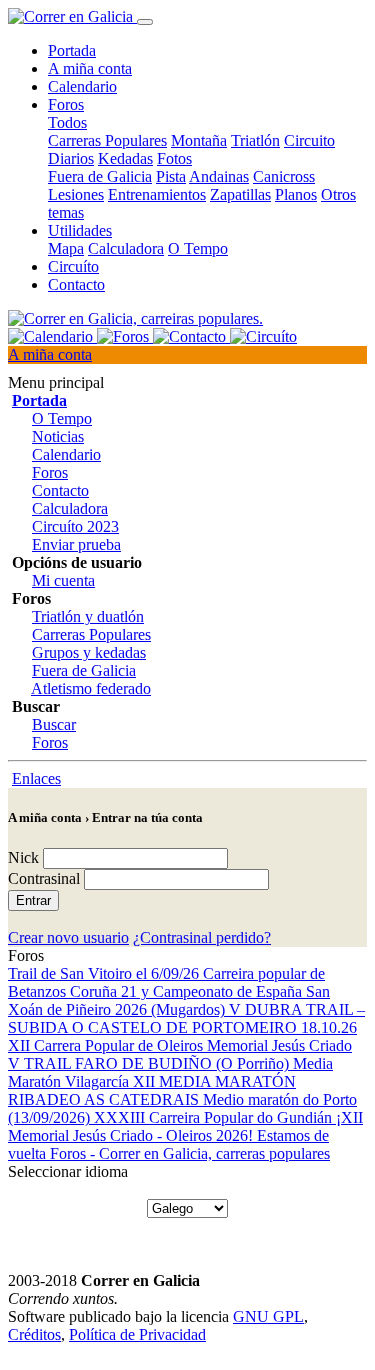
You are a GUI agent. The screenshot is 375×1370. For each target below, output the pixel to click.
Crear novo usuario (68, 937)
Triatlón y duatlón (88, 616)
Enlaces (36, 778)
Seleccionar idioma (68, 1171)
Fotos (174, 158)
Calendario (82, 86)
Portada (72, 50)
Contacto (76, 284)
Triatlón (255, 140)
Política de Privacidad (137, 1334)
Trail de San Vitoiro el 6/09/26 (105, 973)
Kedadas (125, 158)
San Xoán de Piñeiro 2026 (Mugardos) (169, 1000)
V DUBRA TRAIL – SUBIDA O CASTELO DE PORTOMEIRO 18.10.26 (186, 1018)
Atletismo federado (91, 688)
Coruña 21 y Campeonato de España (188, 991)
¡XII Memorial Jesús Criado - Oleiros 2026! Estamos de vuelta (185, 1135)
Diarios (71, 158)
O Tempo (198, 248)
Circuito (309, 140)
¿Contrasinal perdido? (202, 937)
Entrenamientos (157, 194)
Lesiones (76, 194)
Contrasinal (44, 878)
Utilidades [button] (80, 230)
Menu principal (56, 382)
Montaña (199, 140)
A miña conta (90, 68)
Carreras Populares (107, 140)
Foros (50, 472)
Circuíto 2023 (75, 526)
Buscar (54, 724)
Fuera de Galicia (100, 176)
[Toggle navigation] (145, 22)
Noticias (58, 436)
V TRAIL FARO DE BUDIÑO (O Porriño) (150, 1063)
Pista (171, 176)
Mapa (66, 248)
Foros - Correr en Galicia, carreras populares (190, 1153)
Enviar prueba (76, 544)
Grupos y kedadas (89, 652)
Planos (296, 194)
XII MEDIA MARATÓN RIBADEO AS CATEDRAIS (152, 1090)
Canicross (284, 176)
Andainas (219, 176)
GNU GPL (268, 1316)
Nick (23, 857)
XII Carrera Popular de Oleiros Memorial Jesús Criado (180, 1045)
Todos (67, 122)
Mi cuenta (63, 580)
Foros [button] (66, 104)
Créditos (34, 1334)
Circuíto (73, 266)
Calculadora (126, 248)
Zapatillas (240, 194)
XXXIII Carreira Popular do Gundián (215, 1117)
